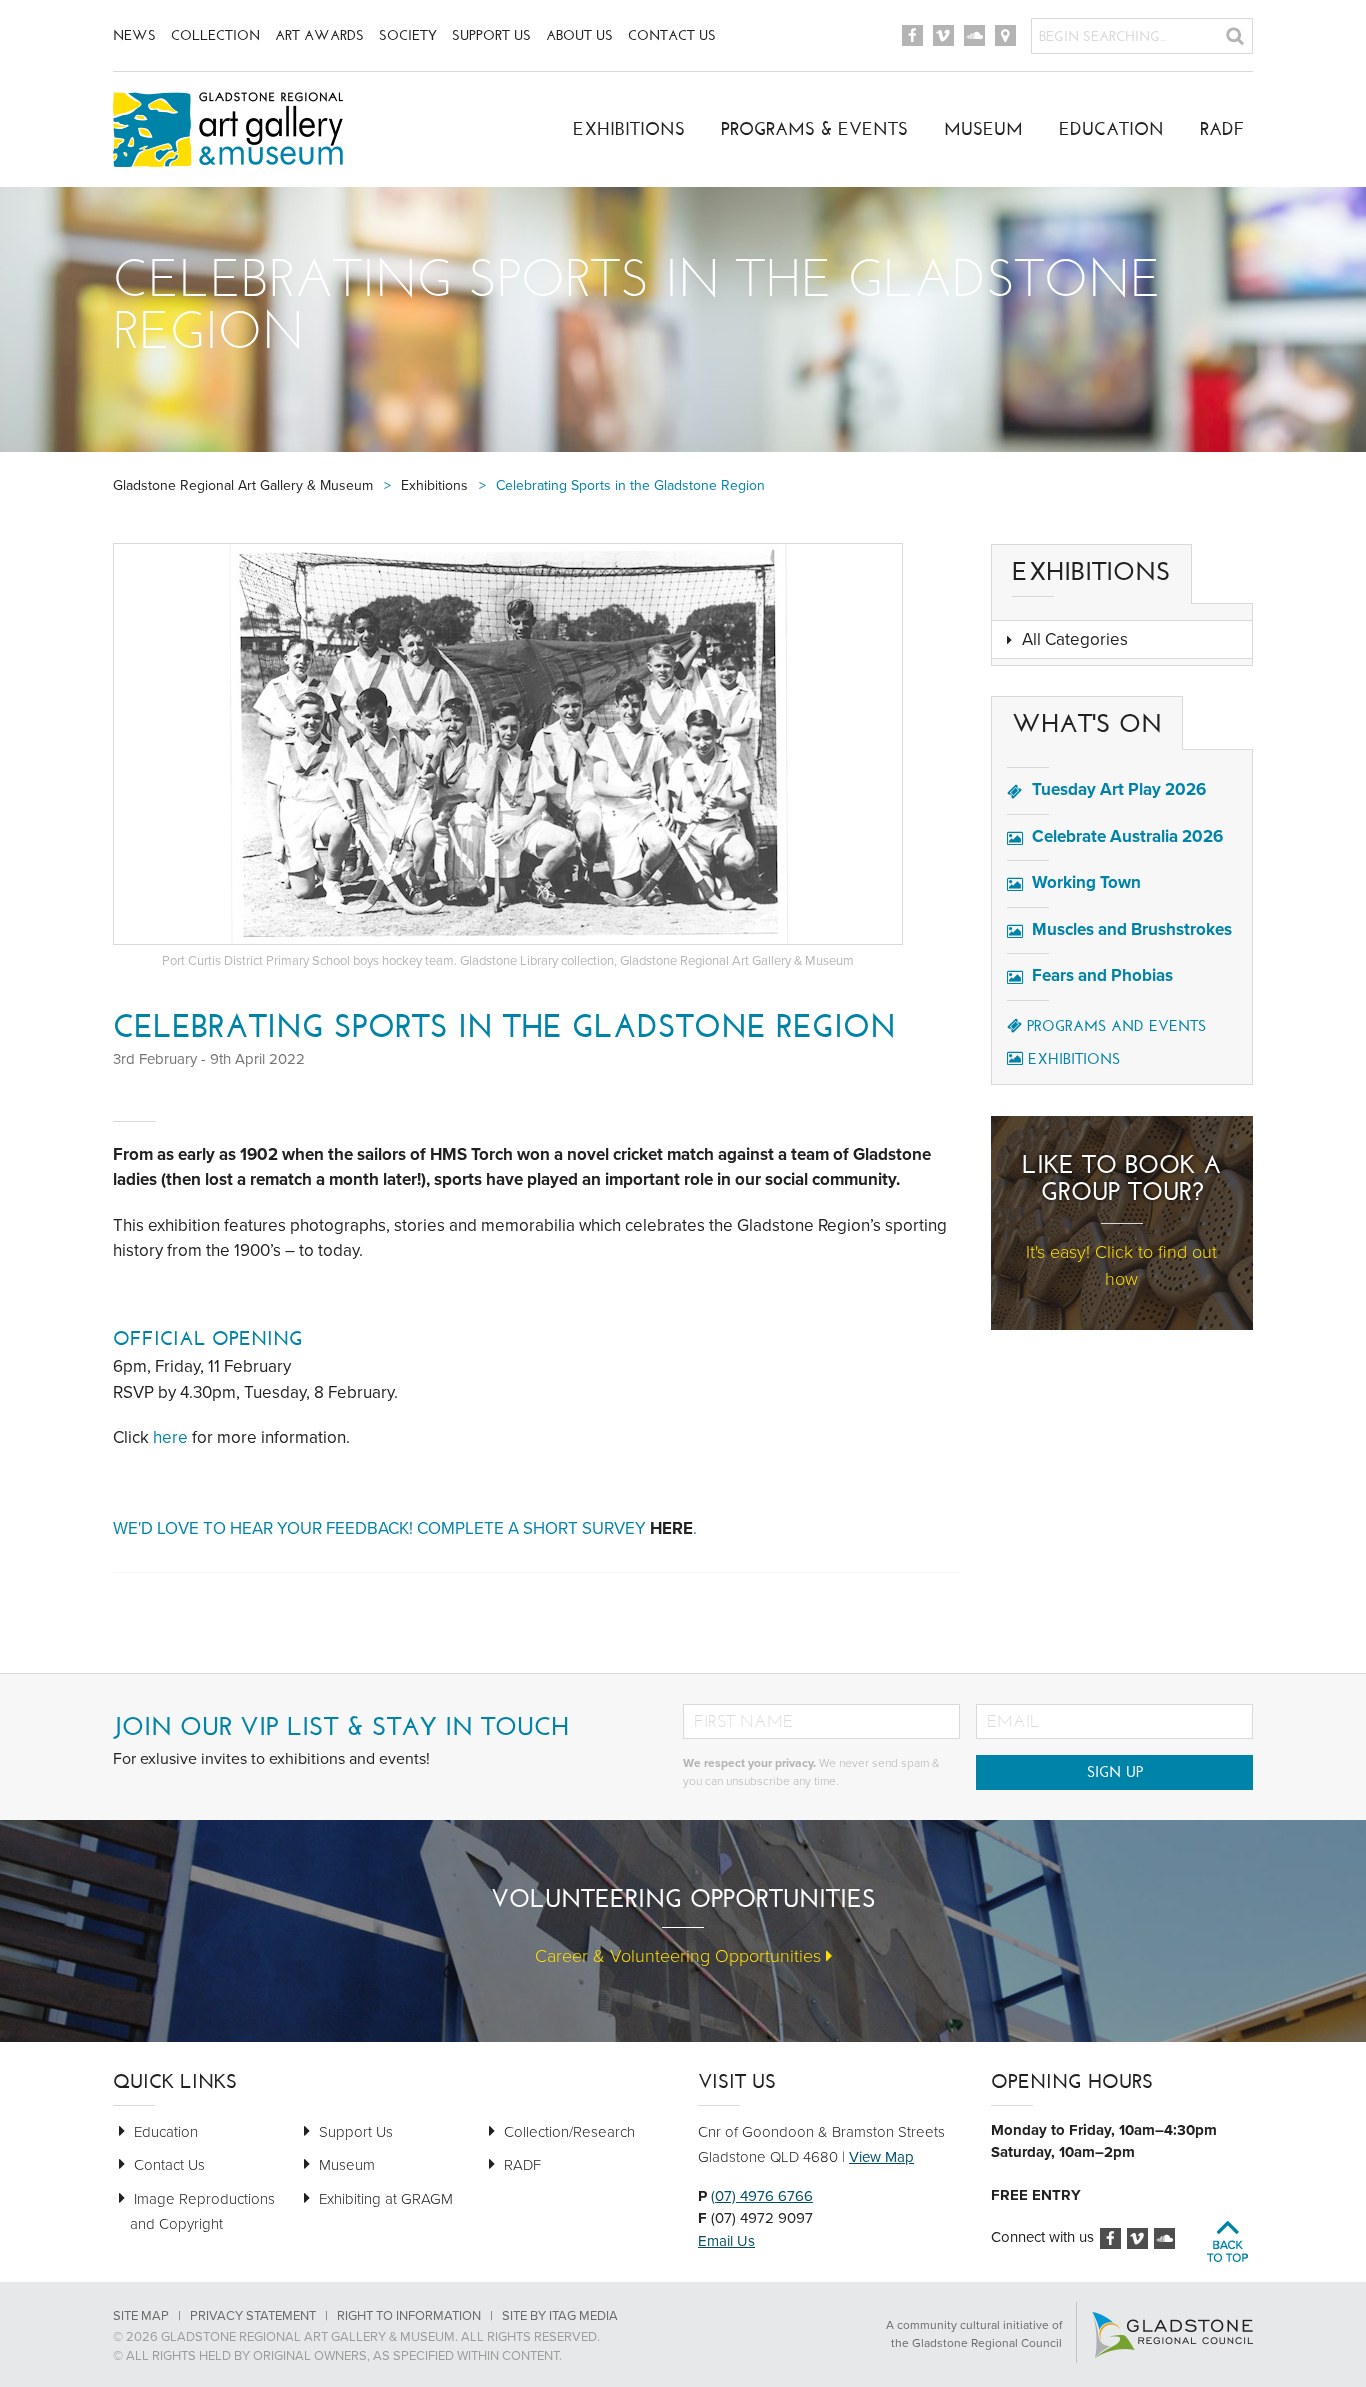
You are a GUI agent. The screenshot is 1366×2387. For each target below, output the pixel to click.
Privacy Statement (253, 2316)
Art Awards (319, 35)
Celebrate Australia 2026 (1127, 836)
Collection (215, 35)
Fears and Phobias (1102, 975)
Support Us (491, 35)
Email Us (726, 2241)
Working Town (1086, 882)
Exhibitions (629, 129)
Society (408, 35)
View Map (881, 2157)
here (170, 1437)
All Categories (1075, 639)
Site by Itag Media (560, 2316)
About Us (579, 35)
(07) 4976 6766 (762, 2196)
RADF (1222, 129)
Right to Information (409, 2316)
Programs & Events (814, 129)
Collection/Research (569, 2132)
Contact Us (672, 35)
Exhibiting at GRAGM (386, 2199)
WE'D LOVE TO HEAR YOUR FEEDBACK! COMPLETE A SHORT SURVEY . (407, 1528)
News (134, 35)
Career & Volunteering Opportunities (680, 1956)
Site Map (141, 2316)
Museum (983, 129)
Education (1111, 129)
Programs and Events (1116, 1026)
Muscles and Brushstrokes (1132, 929)
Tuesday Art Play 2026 (1119, 789)
